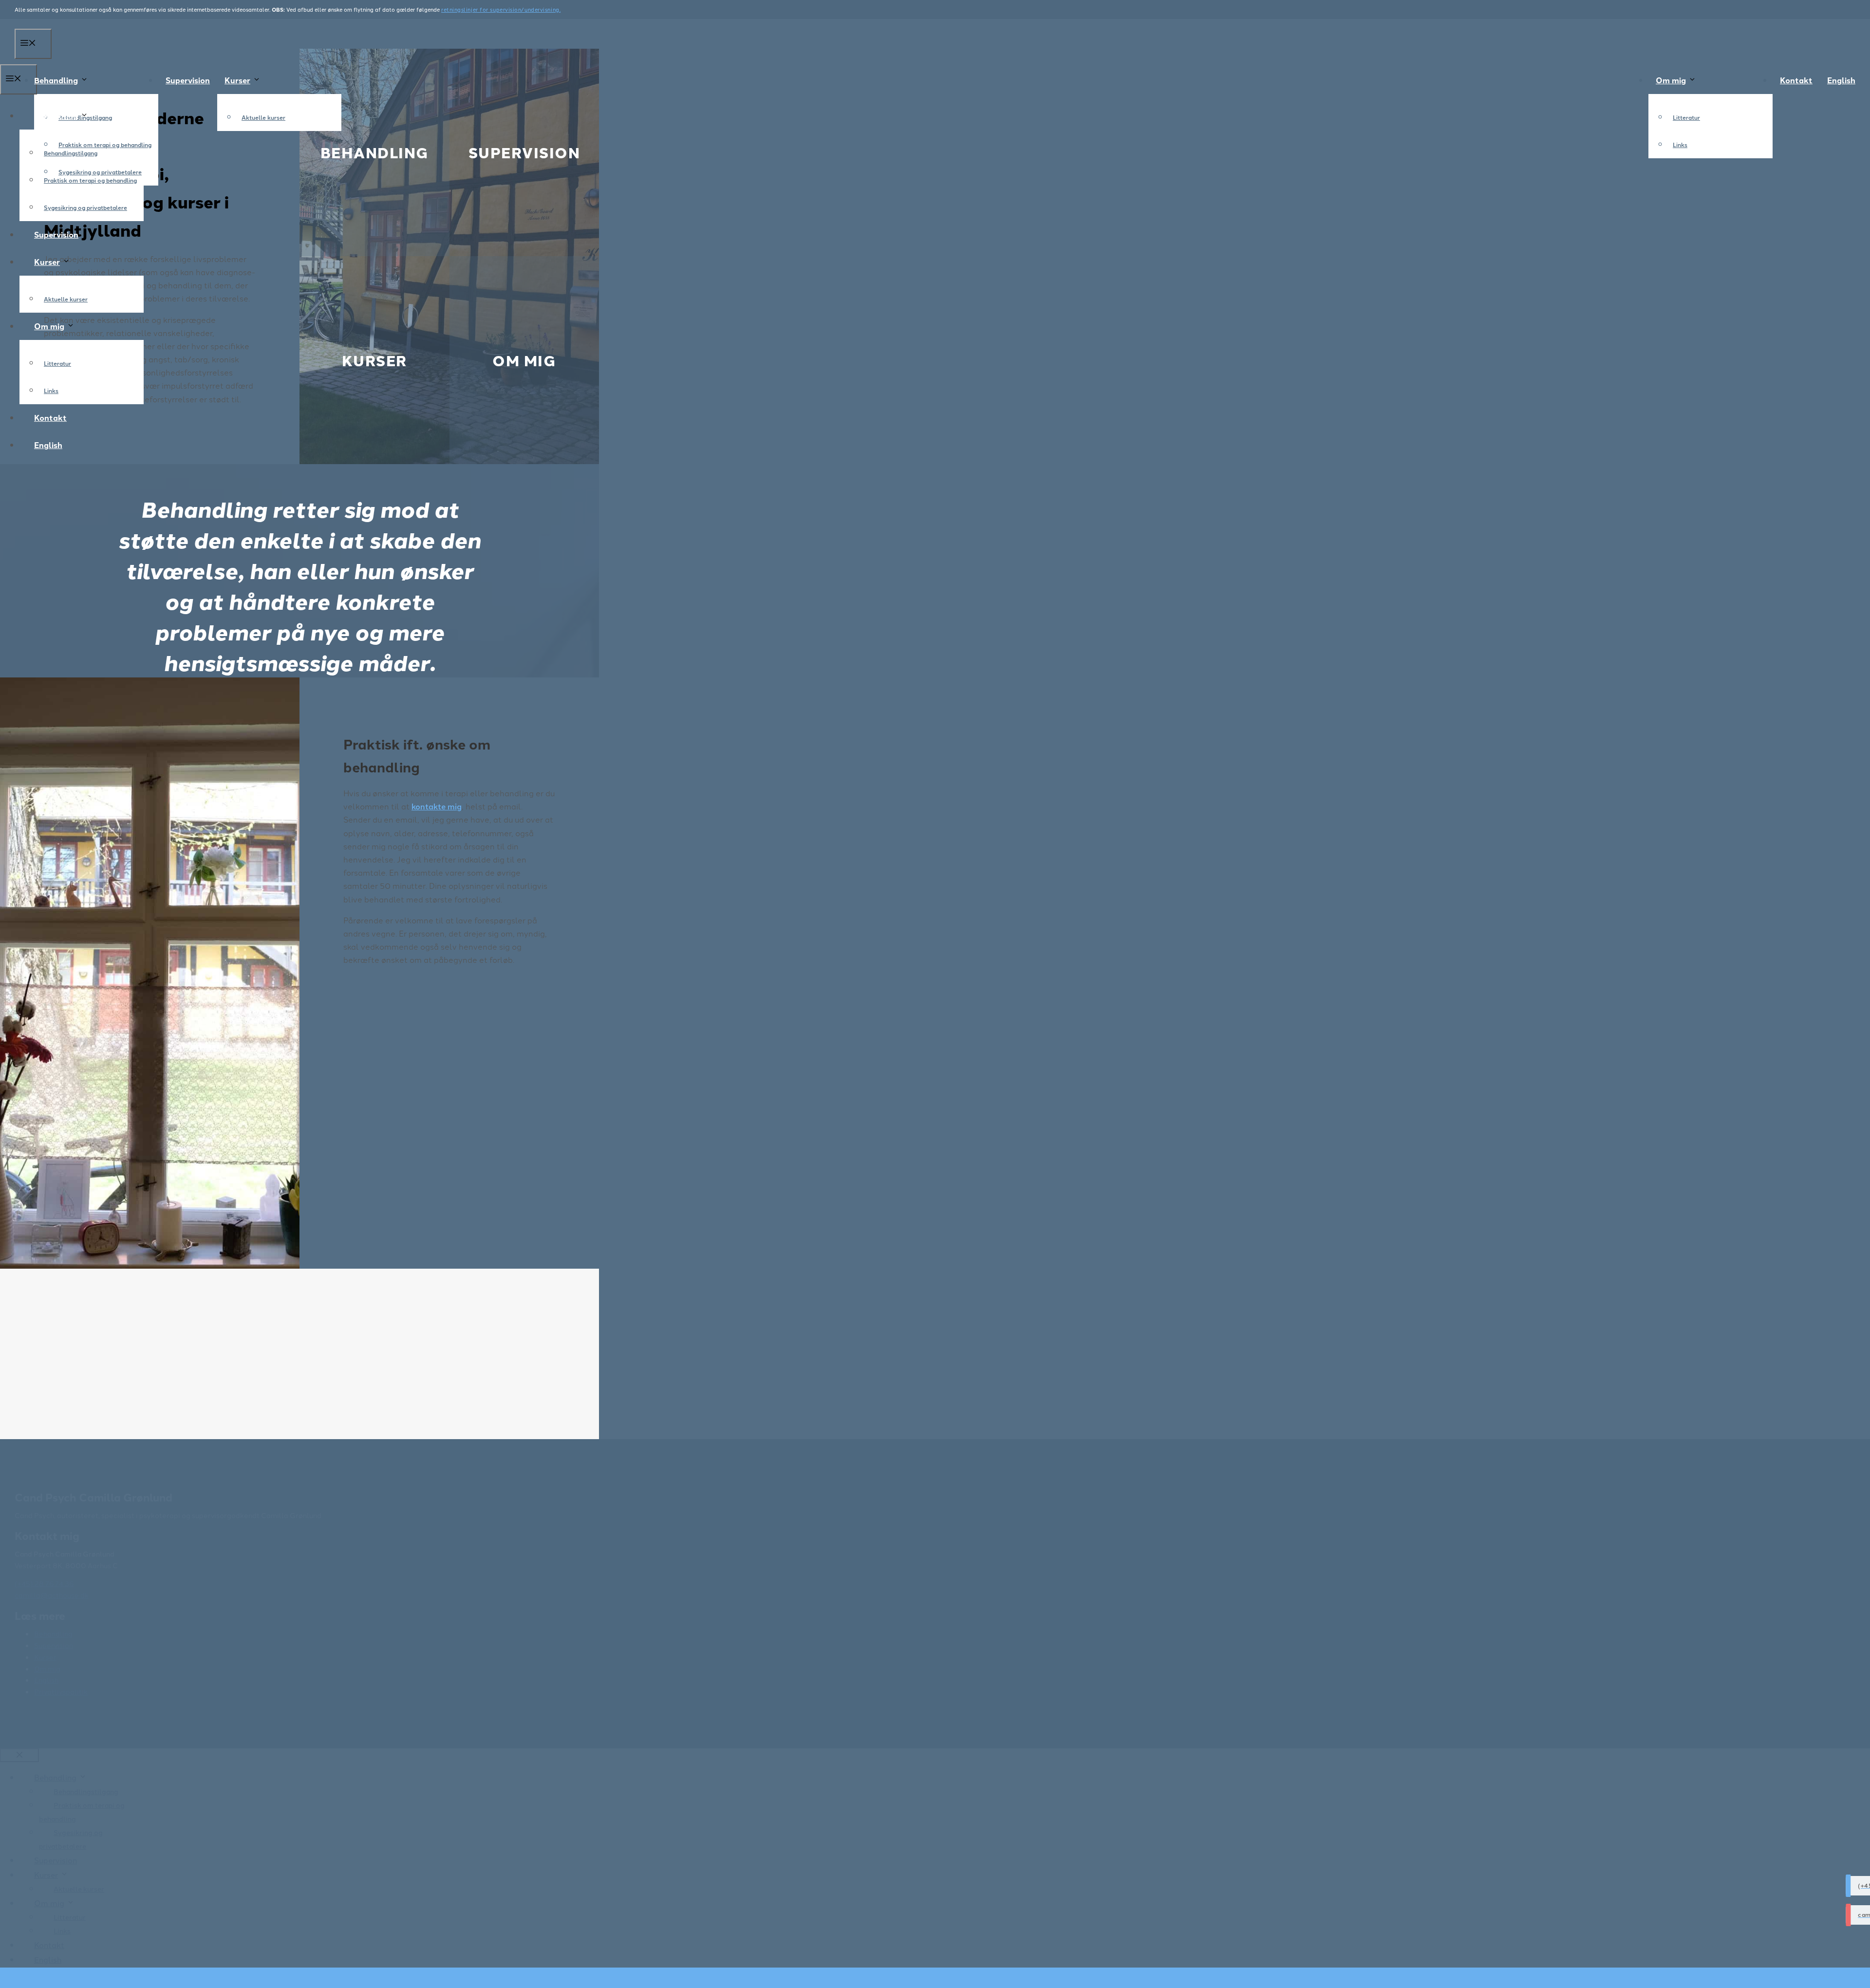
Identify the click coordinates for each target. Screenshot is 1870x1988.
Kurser (237, 80)
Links (1680, 144)
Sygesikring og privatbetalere (85, 207)
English (1841, 80)
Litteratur (1686, 117)
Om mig (1671, 80)
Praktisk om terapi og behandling (105, 144)
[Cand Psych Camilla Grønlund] (935, 36)
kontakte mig (437, 806)
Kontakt (1796, 80)
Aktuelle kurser (263, 117)
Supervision (188, 80)
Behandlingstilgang (71, 153)
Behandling (56, 80)
